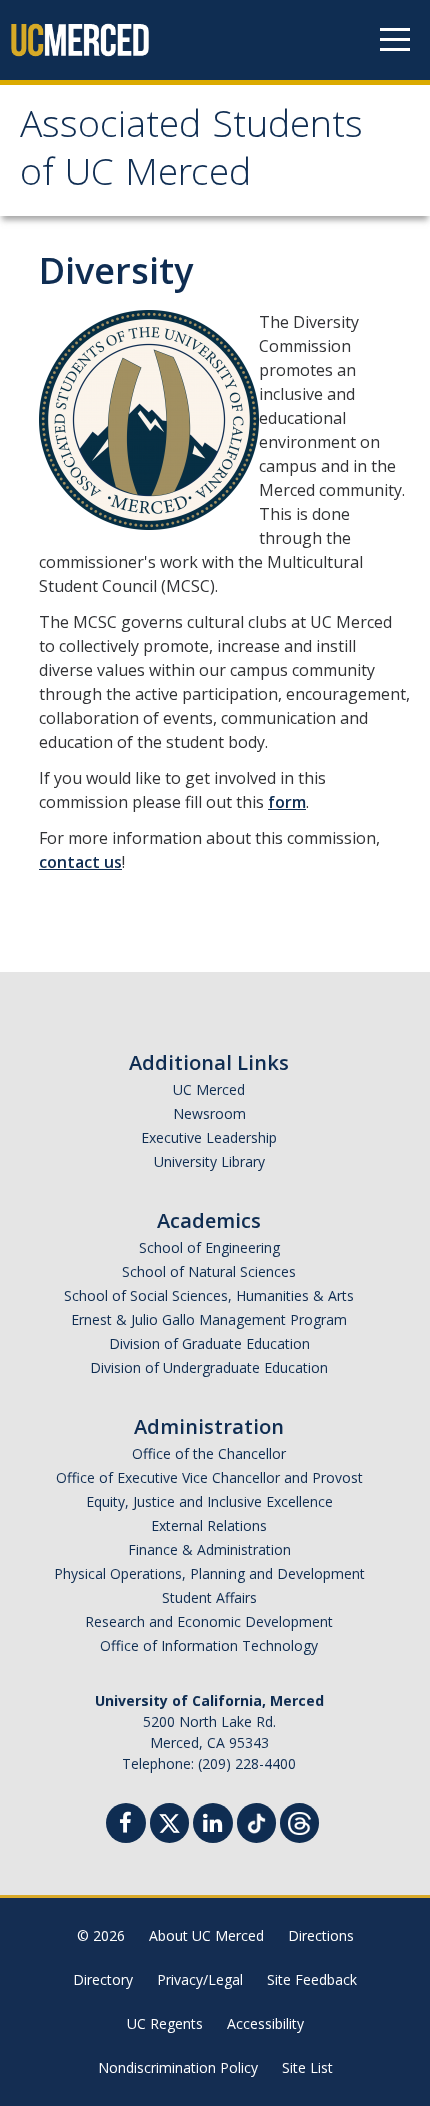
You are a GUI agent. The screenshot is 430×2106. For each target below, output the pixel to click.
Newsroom (209, 1113)
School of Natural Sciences (209, 1271)
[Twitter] (169, 1820)
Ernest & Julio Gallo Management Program (209, 1319)
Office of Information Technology (209, 1645)
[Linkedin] (213, 1825)
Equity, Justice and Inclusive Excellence (209, 1501)
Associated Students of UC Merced (191, 153)
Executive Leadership (209, 1137)
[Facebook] (126, 1825)
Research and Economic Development (209, 1621)
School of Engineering (209, 1247)
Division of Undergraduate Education (209, 1367)
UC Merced (209, 1089)
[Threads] (299, 1820)
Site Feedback (312, 1979)
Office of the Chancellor (209, 1453)
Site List (307, 2067)
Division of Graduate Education (209, 1343)
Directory (103, 1979)
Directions (321, 1935)
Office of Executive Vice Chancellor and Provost (209, 1477)
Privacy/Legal (200, 1979)
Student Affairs (209, 1597)
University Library (209, 1161)
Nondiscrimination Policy (178, 2067)
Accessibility (265, 2023)
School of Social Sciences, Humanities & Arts (209, 1295)
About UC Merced (206, 1935)
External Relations (209, 1525)
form (287, 802)
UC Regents (165, 2023)
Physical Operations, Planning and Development (209, 1573)
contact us (80, 862)
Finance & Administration (209, 1549)
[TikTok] (256, 1820)
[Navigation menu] (395, 40)
